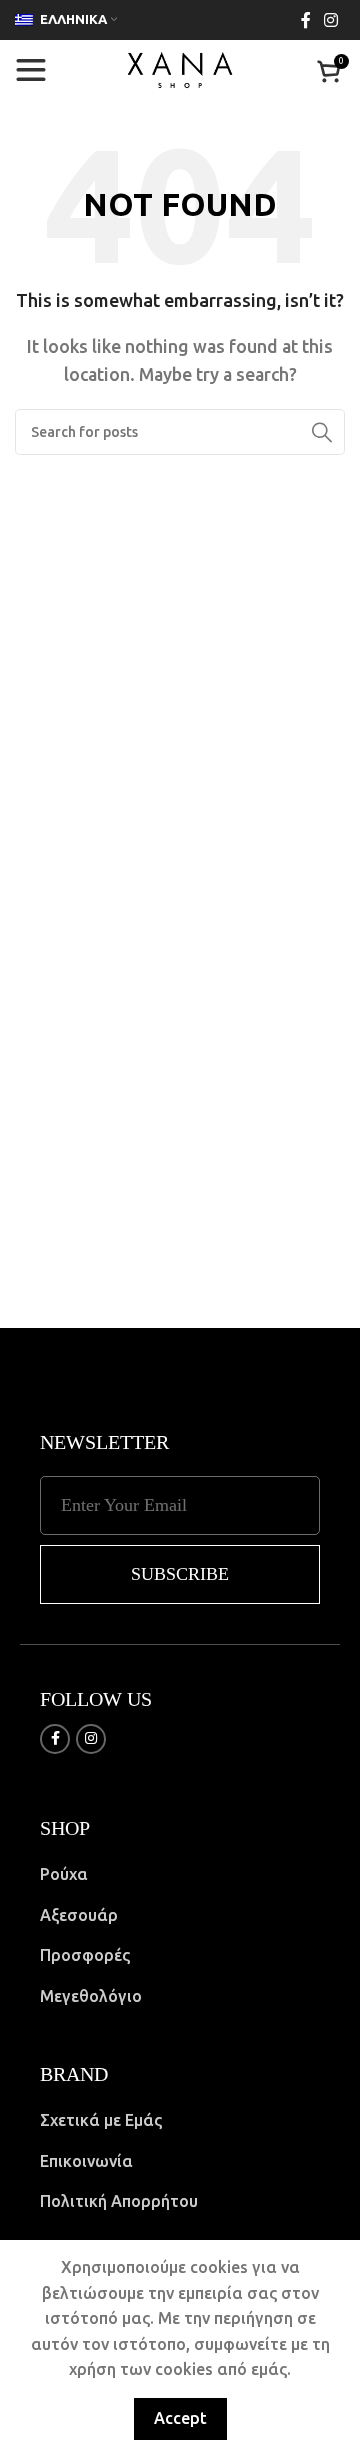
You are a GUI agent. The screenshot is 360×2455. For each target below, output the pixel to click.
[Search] (322, 432)
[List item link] (180, 1875)
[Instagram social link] (331, 20)
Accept (180, 2418)
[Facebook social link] (305, 20)
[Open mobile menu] (31, 70)
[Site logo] (180, 68)
